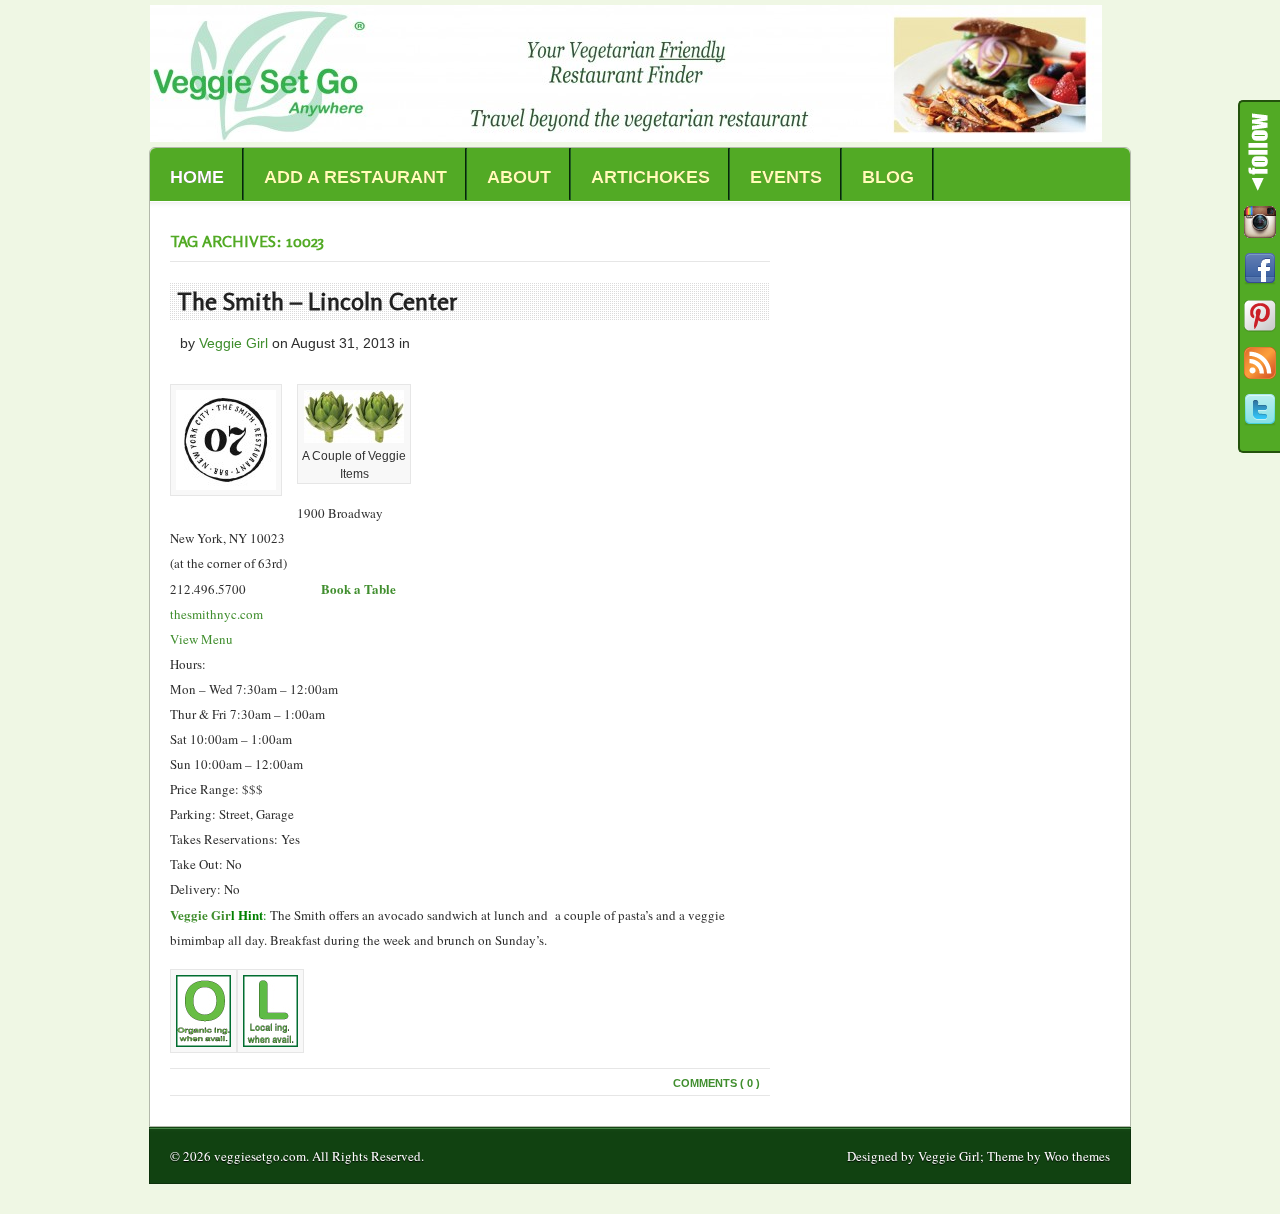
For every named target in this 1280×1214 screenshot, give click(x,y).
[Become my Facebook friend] (1260, 269)
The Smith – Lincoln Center (317, 301)
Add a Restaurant (355, 177)
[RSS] (1260, 363)
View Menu (201, 639)
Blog (888, 177)
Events (786, 177)
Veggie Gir (200, 914)
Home (197, 177)
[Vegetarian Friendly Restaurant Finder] (626, 136)
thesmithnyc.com (216, 614)
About (519, 177)
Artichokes (650, 177)
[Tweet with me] (1260, 410)
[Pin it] (1260, 316)
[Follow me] (1260, 222)
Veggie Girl (233, 343)
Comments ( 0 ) (716, 1083)
